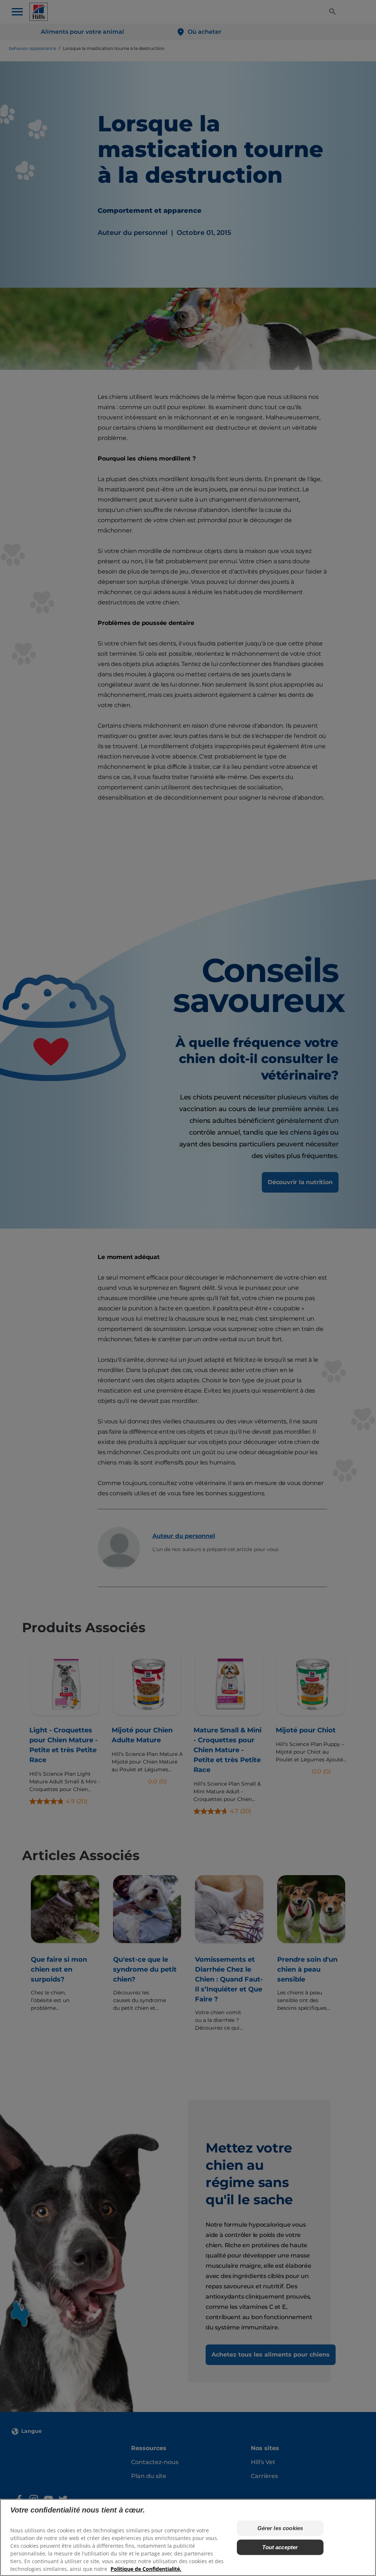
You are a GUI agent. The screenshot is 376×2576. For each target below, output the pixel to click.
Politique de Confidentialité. (146, 2569)
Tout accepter (280, 2547)
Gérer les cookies (280, 2528)
